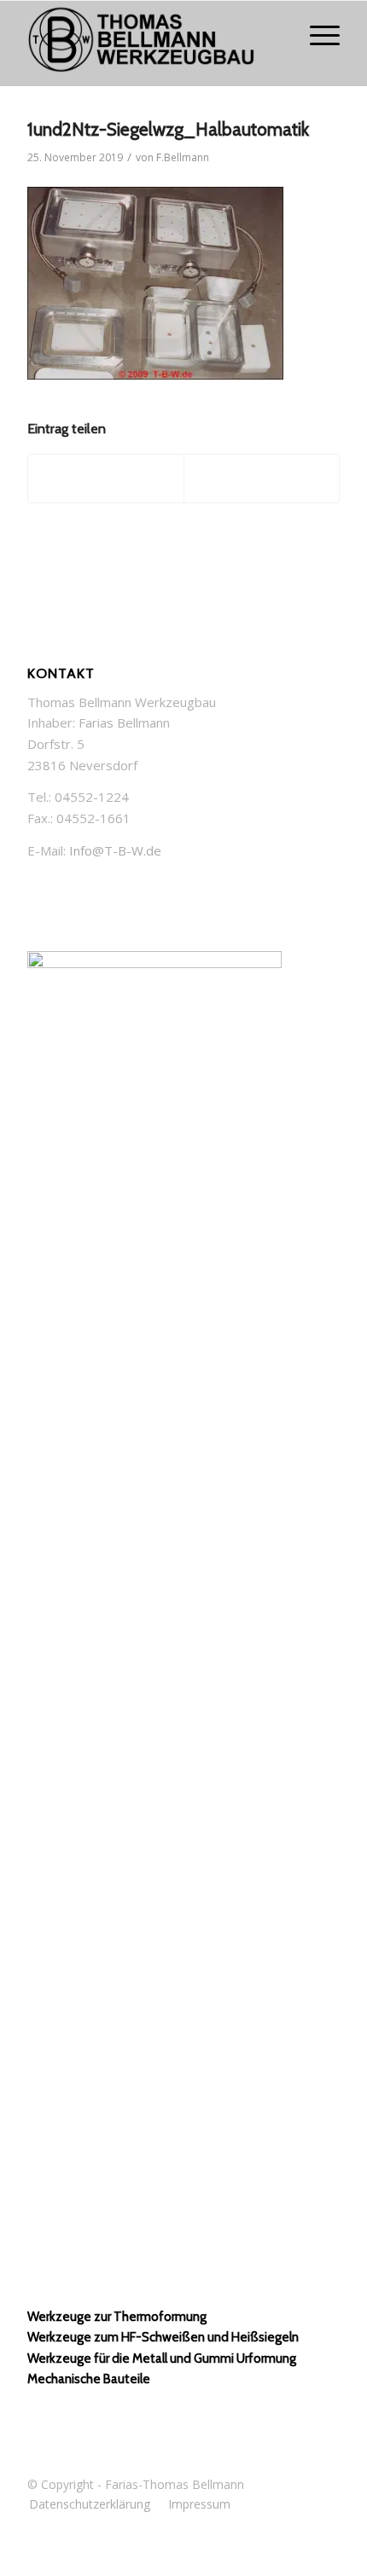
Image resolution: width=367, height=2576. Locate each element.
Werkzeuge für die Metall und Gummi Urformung (162, 2358)
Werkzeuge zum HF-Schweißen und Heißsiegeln (163, 2337)
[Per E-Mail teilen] (262, 479)
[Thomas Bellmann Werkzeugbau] (152, 44)
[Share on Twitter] (106, 479)
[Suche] (276, 35)
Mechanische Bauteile (89, 2379)
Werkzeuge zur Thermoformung (117, 2317)
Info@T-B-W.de (115, 850)
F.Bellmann (183, 157)
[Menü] (316, 35)
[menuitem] (276, 35)
